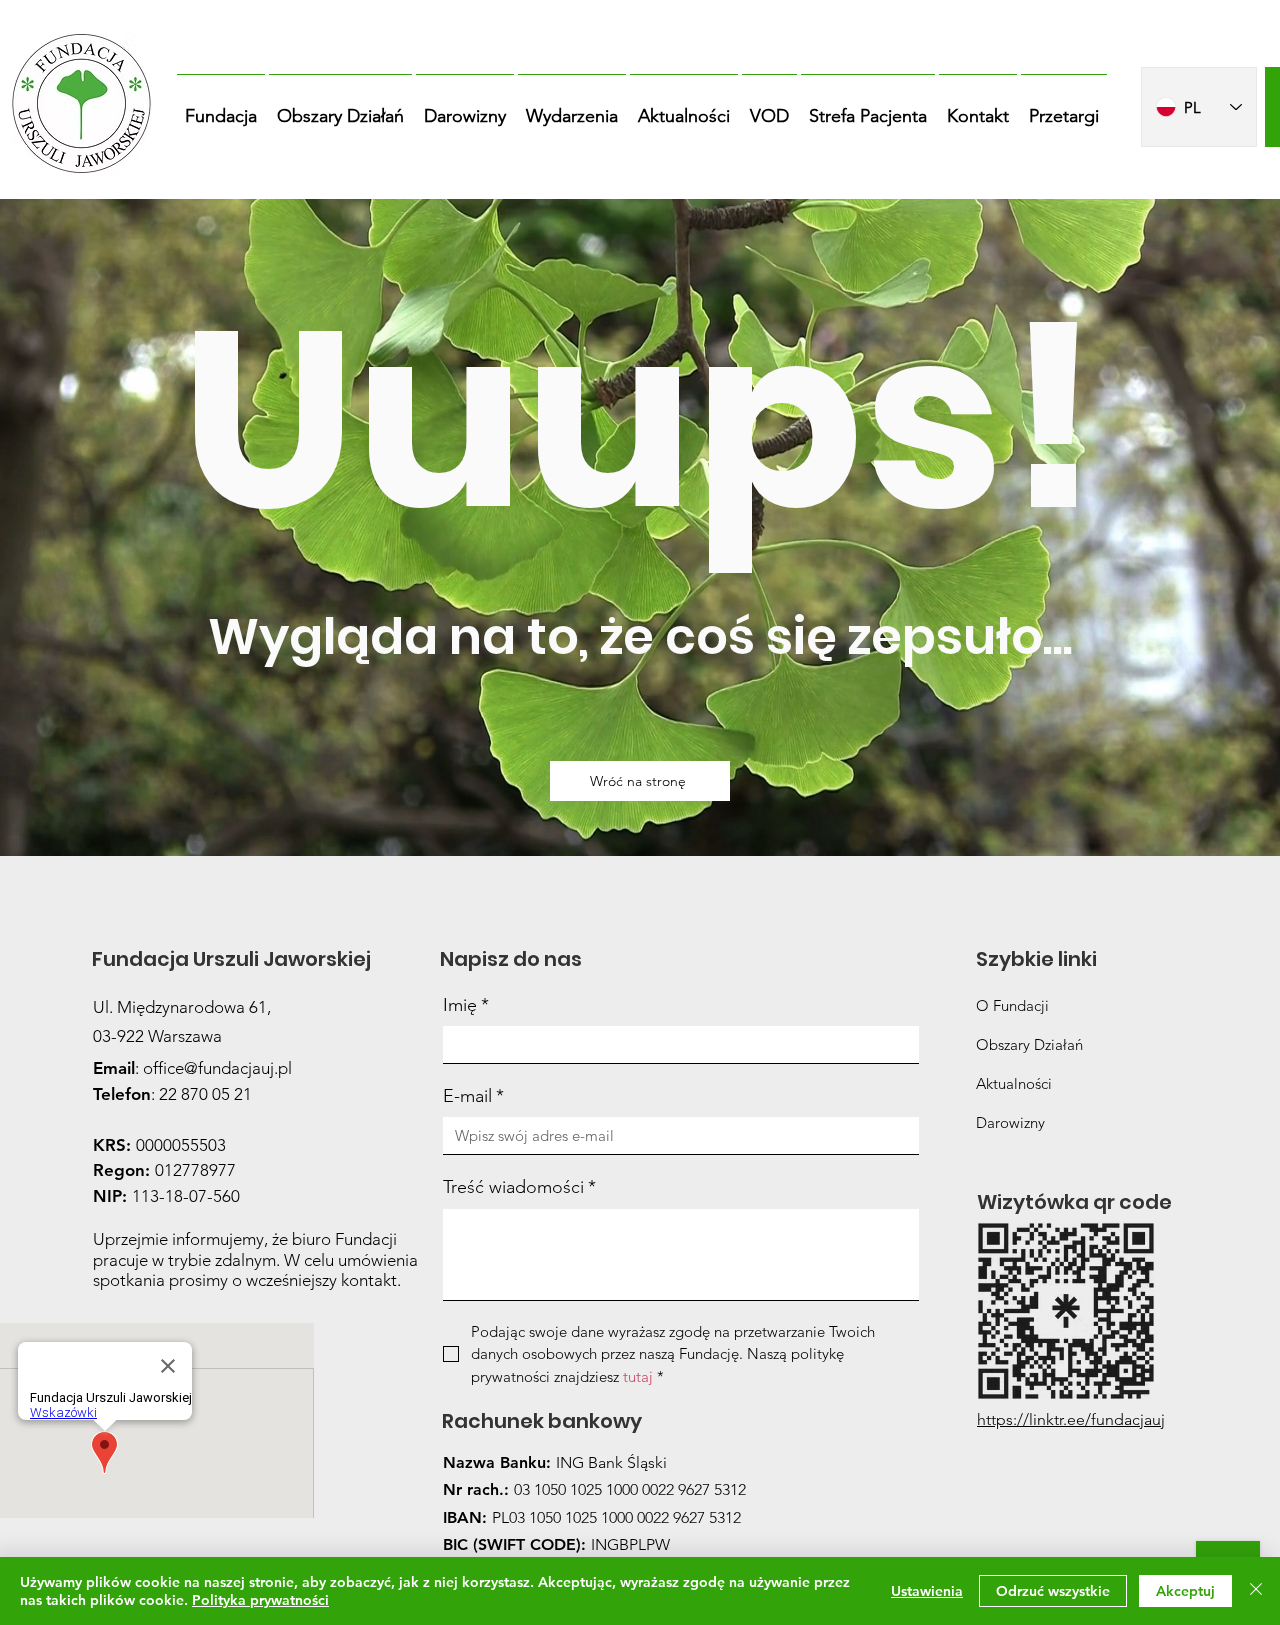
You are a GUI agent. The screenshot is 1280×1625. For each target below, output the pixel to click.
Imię (466, 1005)
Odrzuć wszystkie (1053, 1591)
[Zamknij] (1256, 1591)
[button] (221, 107)
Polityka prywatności (260, 1600)
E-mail (473, 1096)
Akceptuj (1185, 1591)
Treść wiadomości (519, 1187)
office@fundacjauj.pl (217, 1068)
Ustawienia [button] (927, 1591)
